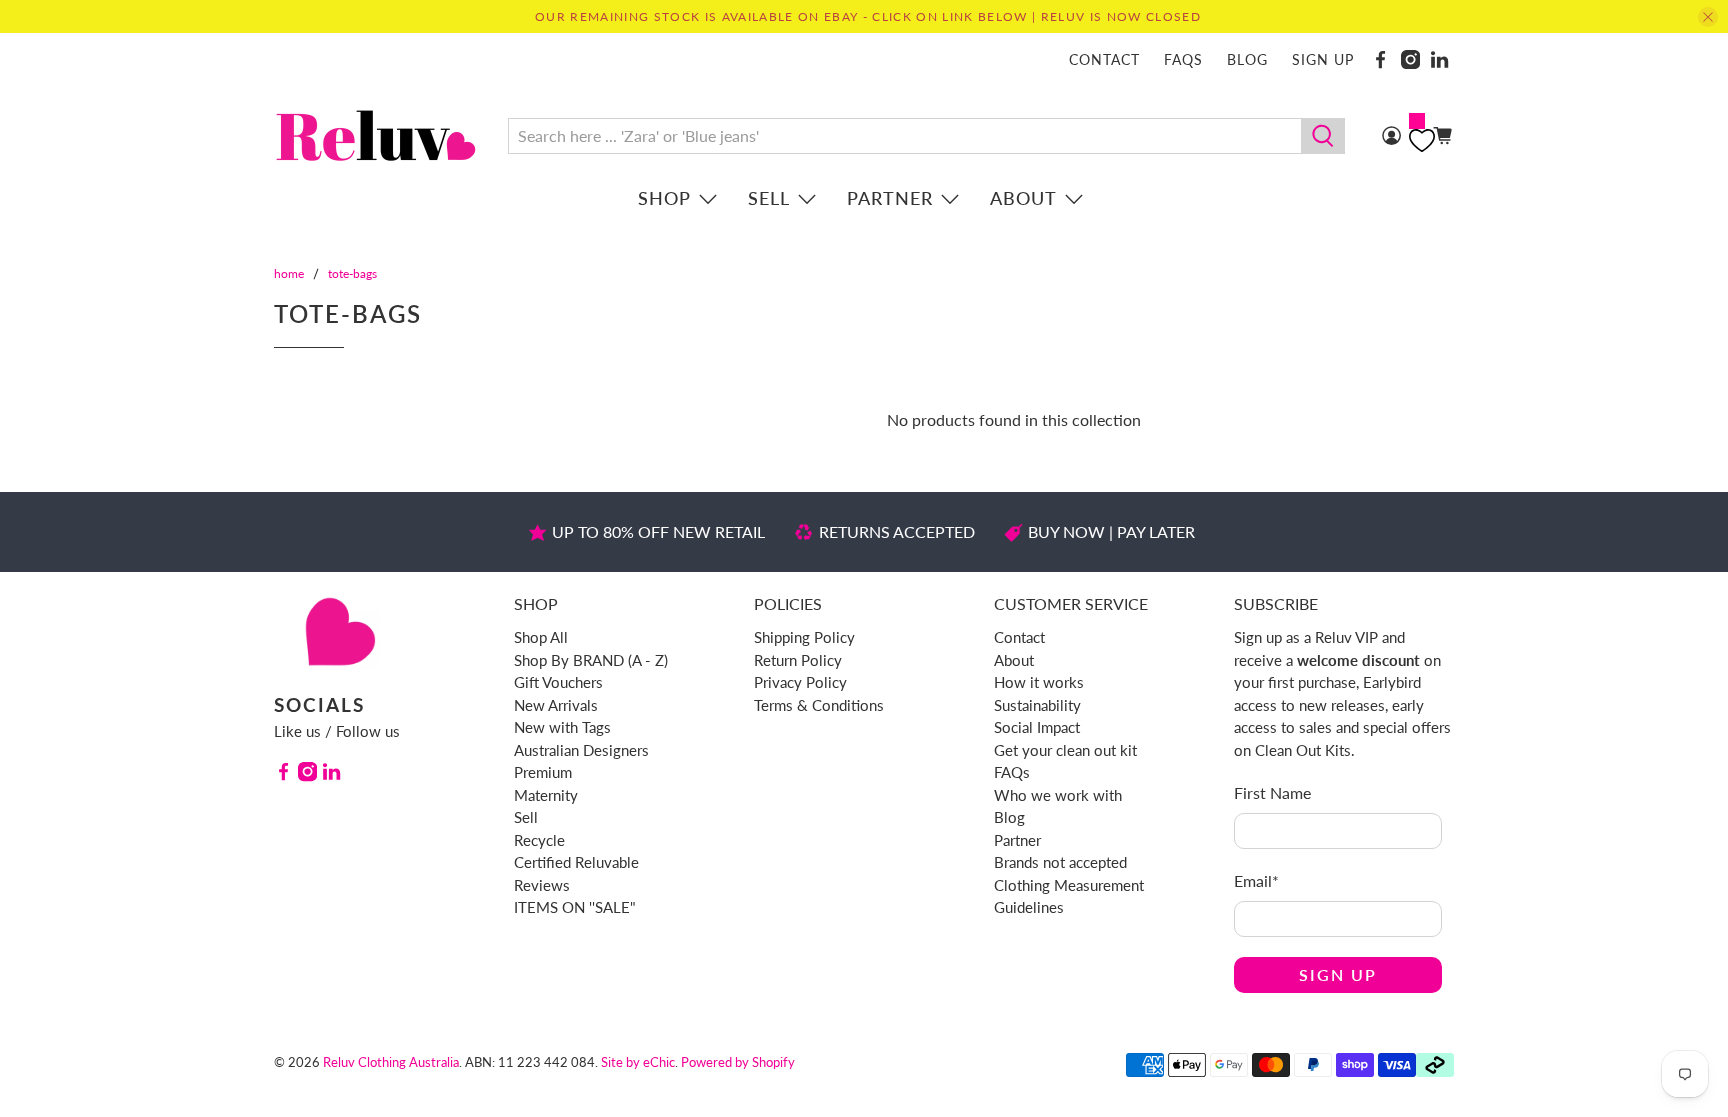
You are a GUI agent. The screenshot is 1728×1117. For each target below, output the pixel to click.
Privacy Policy (800, 682)
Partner (890, 198)
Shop (664, 198)
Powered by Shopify (738, 1062)
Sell (769, 198)
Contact (1104, 59)
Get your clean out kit (1065, 750)
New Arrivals (556, 705)
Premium (543, 772)
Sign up (1323, 59)
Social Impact (1037, 727)
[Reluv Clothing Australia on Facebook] (1380, 59)
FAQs (1183, 59)
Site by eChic (638, 1062)
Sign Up (1338, 974)
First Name (1272, 792)
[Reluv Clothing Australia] (376, 135)
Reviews (542, 885)
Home (289, 274)
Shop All (541, 637)
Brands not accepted (1060, 862)
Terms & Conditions (819, 705)
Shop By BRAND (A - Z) (591, 660)
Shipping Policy (804, 637)
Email (1256, 880)
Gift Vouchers (558, 682)
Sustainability (1037, 705)
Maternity (546, 795)
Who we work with (1058, 795)
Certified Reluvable (576, 862)
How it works (1039, 682)
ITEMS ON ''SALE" (575, 907)
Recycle (539, 840)
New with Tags (562, 727)
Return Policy (798, 660)
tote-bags (352, 274)
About (1023, 198)
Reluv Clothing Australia (391, 1062)
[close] (1708, 17)
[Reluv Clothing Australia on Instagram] (1410, 59)
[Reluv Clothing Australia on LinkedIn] (1439, 59)
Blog (1247, 59)
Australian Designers (581, 750)
